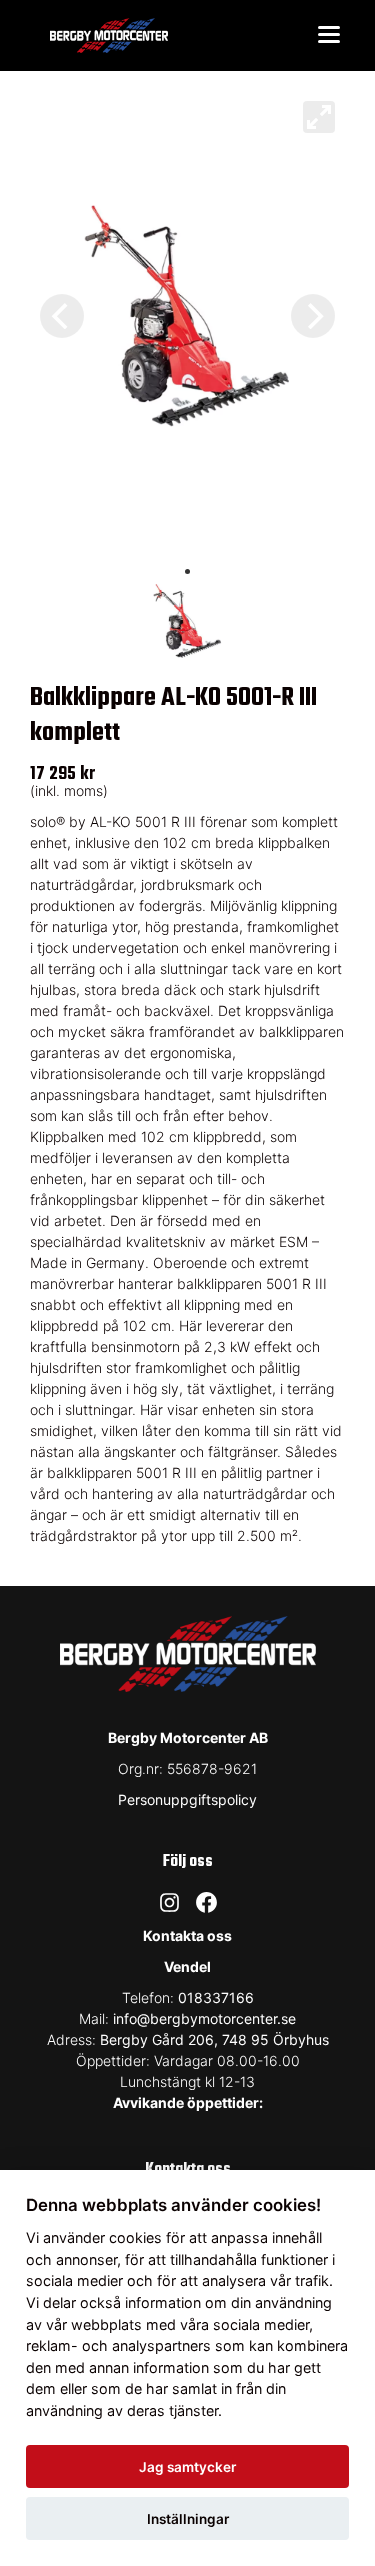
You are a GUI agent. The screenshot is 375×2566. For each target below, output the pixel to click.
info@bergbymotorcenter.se (204, 2018)
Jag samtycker (187, 2467)
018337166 (216, 1997)
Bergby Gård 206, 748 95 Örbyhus (214, 2039)
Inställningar (188, 2519)
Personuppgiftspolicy (187, 1799)
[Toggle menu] (329, 35)
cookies (135, 2237)
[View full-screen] (319, 117)
